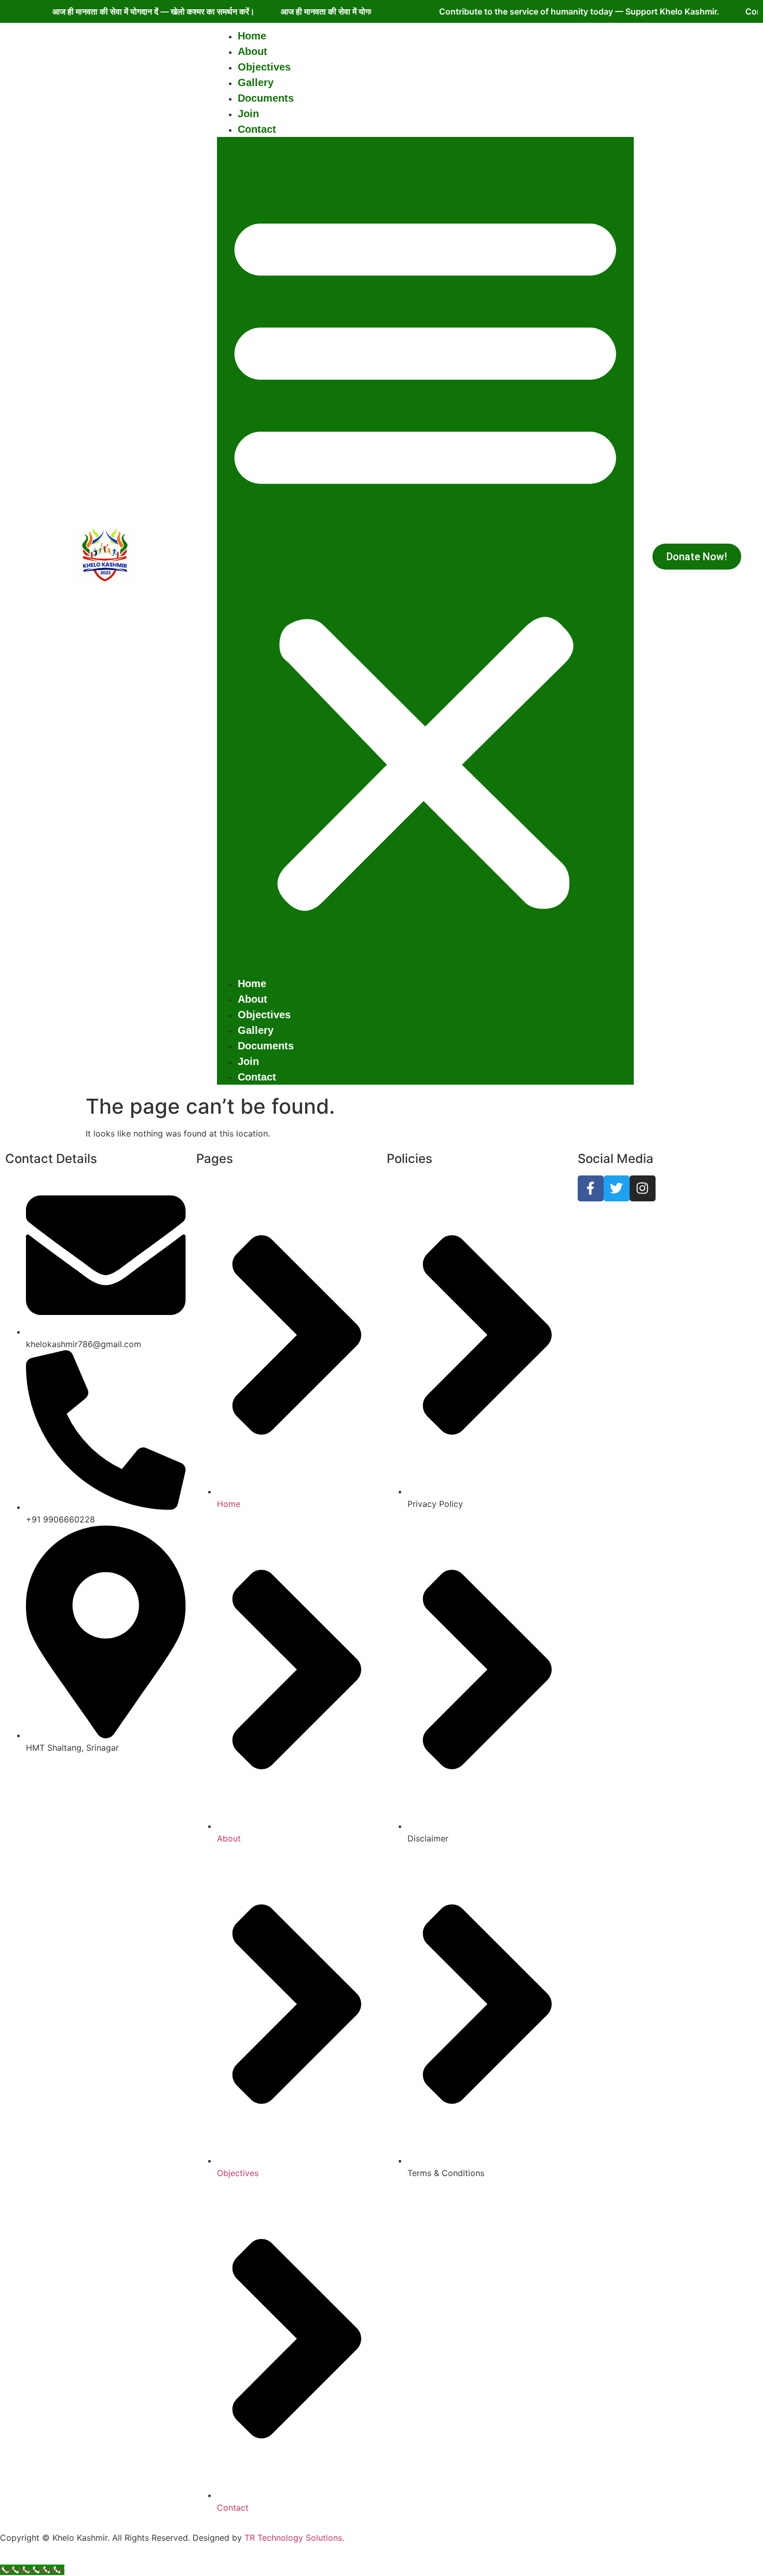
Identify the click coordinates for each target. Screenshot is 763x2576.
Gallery (256, 82)
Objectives (264, 67)
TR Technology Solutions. (294, 2538)
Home (252, 36)
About (253, 51)
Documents (266, 98)
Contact (257, 129)
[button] (425, 556)
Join (248, 114)
